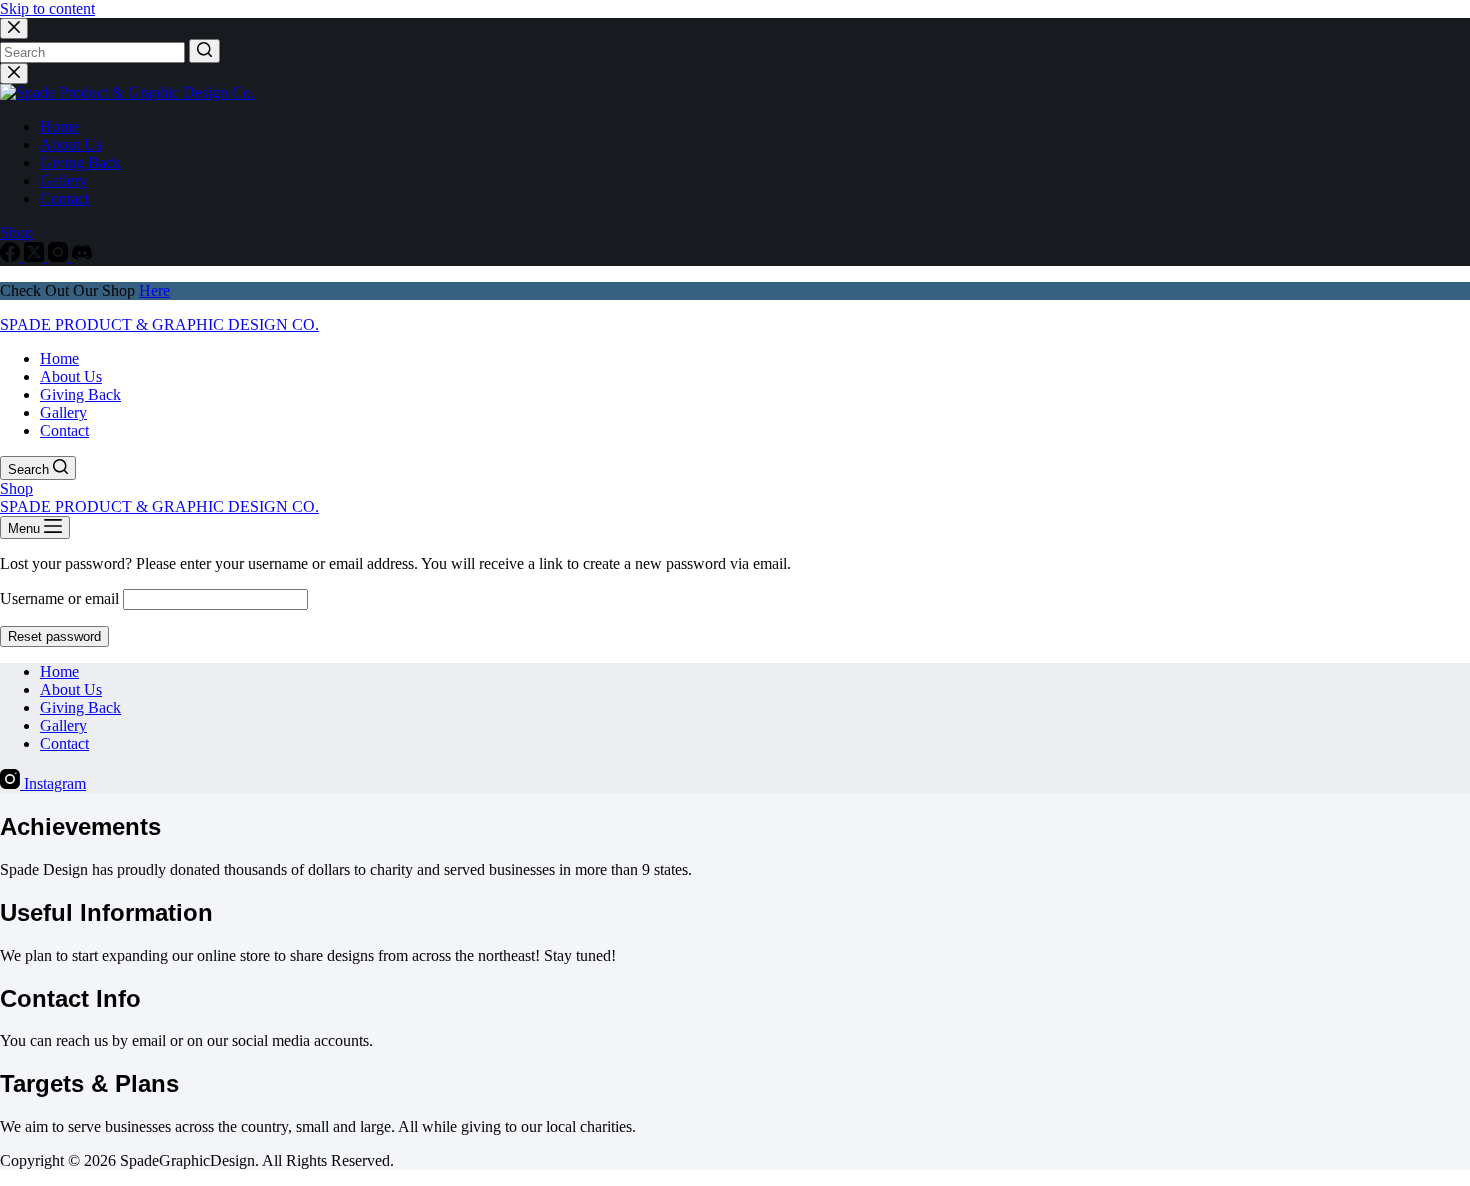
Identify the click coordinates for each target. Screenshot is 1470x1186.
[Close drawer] (14, 73)
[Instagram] (60, 256)
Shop (16, 232)
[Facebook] (12, 256)
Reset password (54, 636)
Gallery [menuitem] (63, 180)
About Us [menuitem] (71, 144)
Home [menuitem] (59, 126)
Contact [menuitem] (64, 198)
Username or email (59, 598)
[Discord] (82, 256)
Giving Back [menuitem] (80, 162)
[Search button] (204, 51)
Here (154, 290)
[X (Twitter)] (36, 256)
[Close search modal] (14, 28)
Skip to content (47, 8)
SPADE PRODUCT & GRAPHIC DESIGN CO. (159, 324)
